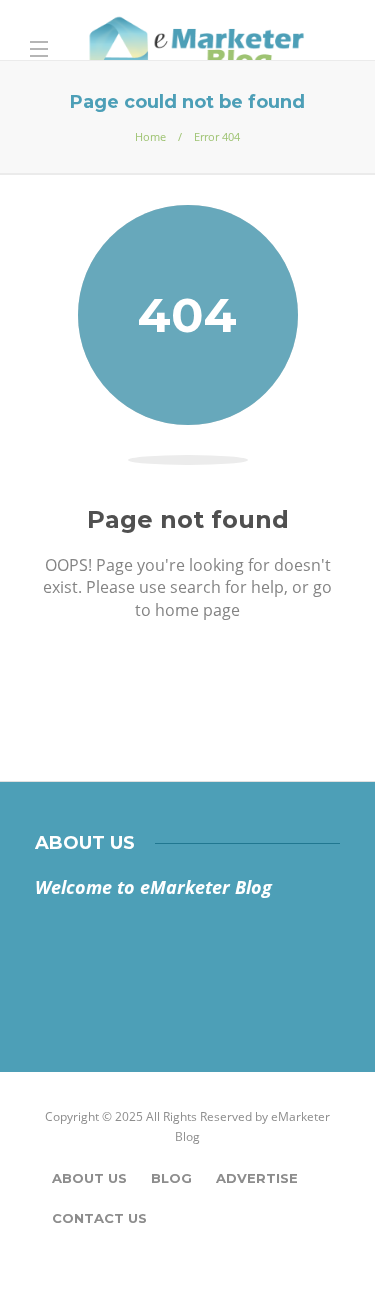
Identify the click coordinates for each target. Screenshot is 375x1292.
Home (150, 136)
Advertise (257, 1178)
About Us (89, 1178)
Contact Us (99, 1218)
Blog (171, 1178)
